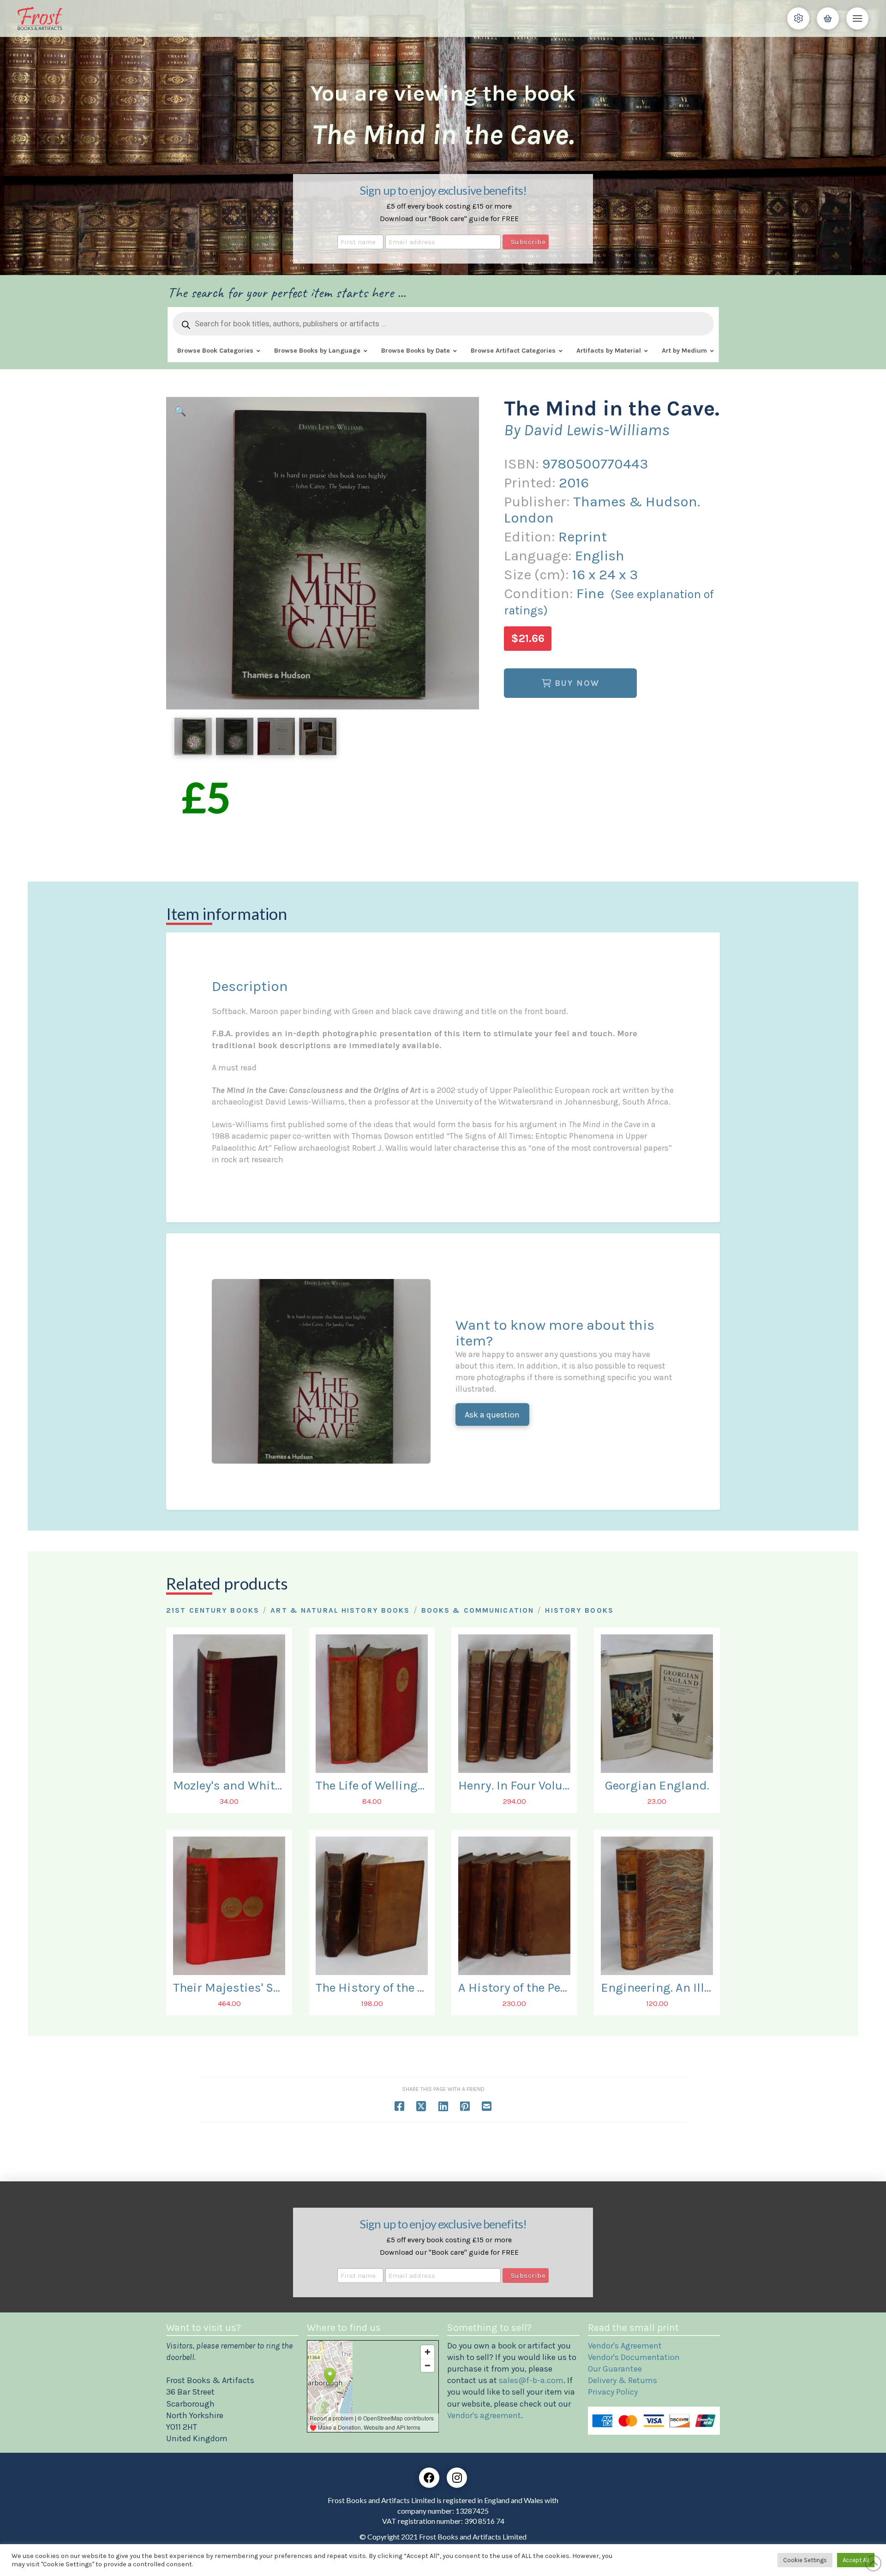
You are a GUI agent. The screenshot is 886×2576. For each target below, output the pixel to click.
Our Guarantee (615, 2369)
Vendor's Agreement (625, 2346)
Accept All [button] (856, 2560)
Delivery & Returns (623, 2380)
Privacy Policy (613, 2392)
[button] (798, 18)
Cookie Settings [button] (805, 2560)
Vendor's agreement (484, 2415)
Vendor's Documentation (634, 2357)
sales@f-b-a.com (531, 2380)
